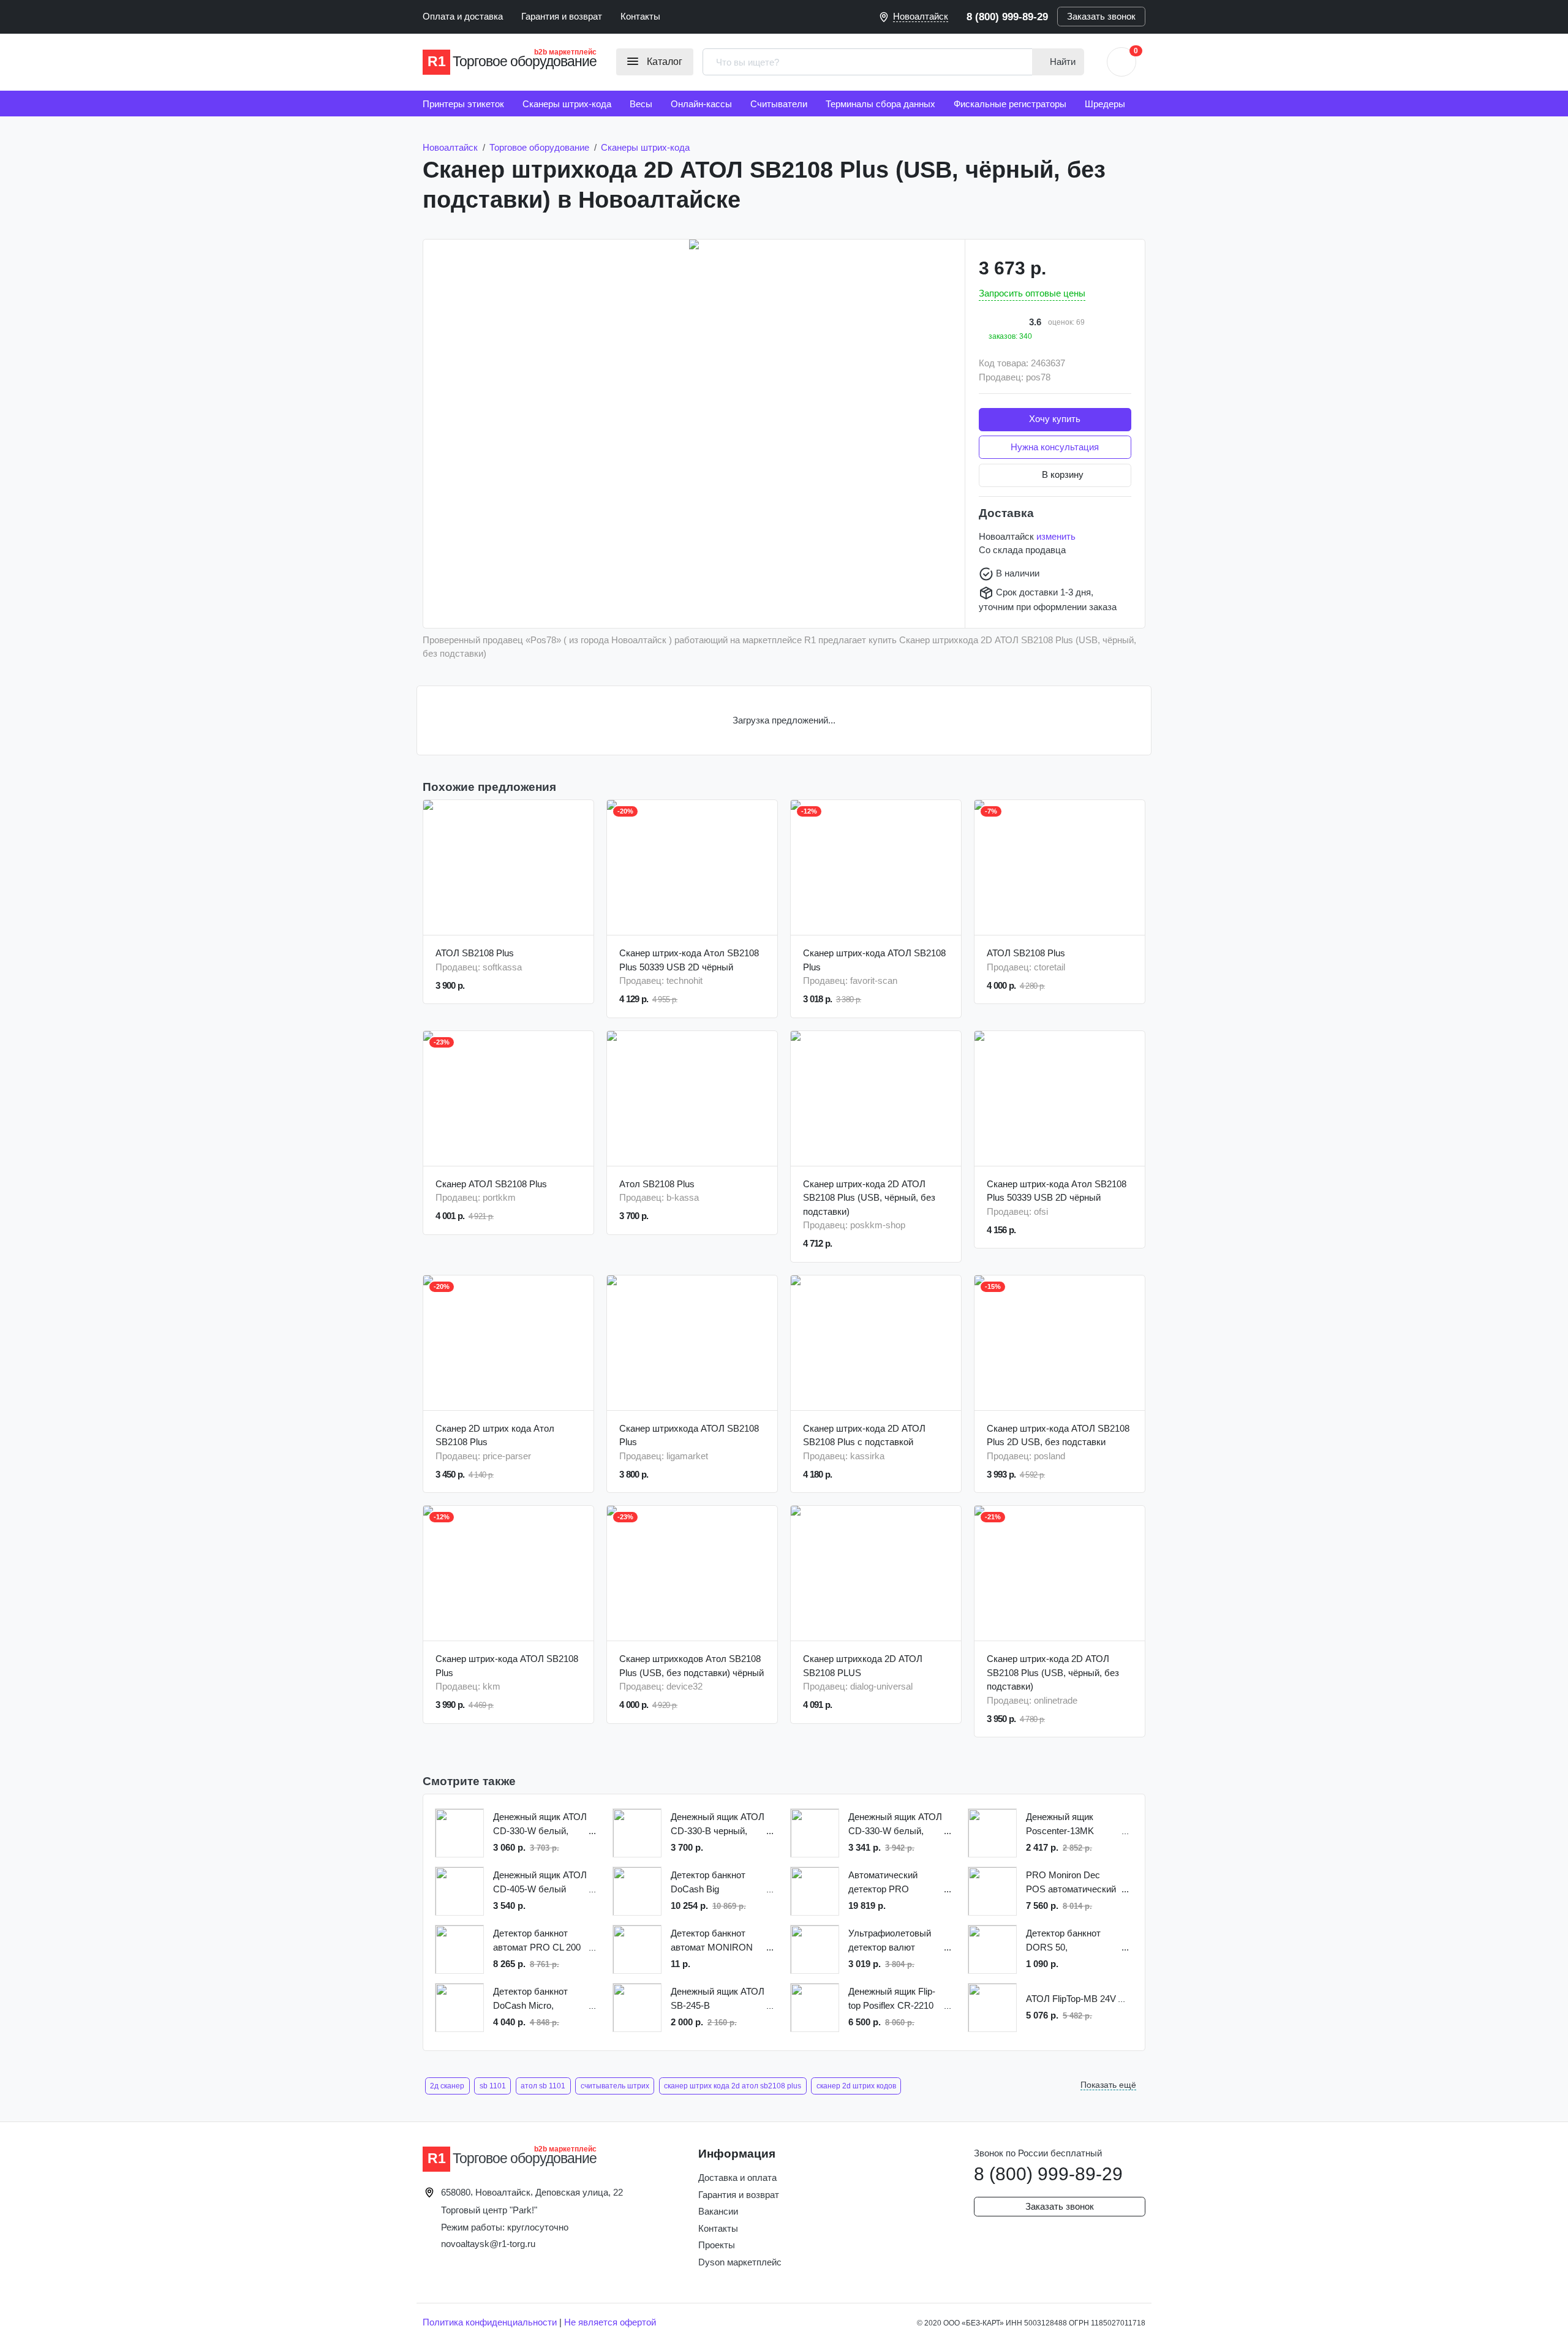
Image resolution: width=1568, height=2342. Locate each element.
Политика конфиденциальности (490, 2322)
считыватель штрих (615, 2086)
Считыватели (779, 104)
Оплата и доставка (463, 16)
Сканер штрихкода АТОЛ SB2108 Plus (689, 1435)
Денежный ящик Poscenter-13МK (1060, 1824)
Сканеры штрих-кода (567, 104)
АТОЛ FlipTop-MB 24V (1071, 1999)
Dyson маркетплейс (740, 2262)
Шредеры (1105, 104)
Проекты (717, 2245)
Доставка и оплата (737, 2178)
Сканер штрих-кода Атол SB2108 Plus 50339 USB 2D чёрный (689, 960)
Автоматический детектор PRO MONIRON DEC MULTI (883, 1883)
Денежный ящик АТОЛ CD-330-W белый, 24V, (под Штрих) (540, 1825)
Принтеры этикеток (463, 104)
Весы (641, 104)
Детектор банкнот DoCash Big (708, 1882)
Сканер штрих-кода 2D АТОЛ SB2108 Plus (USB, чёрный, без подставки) (869, 1198)
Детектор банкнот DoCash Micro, (530, 1998)
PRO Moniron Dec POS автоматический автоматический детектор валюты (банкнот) (1071, 1883)
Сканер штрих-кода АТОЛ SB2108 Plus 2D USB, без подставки (1058, 1435)
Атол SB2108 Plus (657, 1184)
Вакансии (718, 2211)
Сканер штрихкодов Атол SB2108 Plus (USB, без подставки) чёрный (692, 1666)
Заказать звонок (1101, 16)
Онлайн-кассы (701, 104)
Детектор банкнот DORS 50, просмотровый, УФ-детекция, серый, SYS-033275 (1067, 1941)
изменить (1056, 536)
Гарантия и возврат (562, 16)
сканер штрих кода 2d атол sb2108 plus (733, 2086)
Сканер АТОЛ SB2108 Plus (491, 1184)
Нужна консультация (1055, 447)
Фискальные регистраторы (1010, 104)
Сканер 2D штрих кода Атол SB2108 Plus (495, 1435)
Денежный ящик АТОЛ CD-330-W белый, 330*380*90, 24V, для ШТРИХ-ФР (895, 1825)
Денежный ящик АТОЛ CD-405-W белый (540, 1882)
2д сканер (447, 2086)
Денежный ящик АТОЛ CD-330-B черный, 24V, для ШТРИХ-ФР (718, 1825)
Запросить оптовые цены (1032, 293)
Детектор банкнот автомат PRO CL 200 (537, 1940)
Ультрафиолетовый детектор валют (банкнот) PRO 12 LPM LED (890, 1941)
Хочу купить (1055, 419)
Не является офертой (610, 2322)
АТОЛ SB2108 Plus (475, 953)
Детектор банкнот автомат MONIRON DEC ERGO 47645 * (712, 1941)
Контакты (640, 16)
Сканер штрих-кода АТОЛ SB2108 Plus (874, 960)
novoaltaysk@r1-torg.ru (488, 2244)
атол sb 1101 (543, 2086)
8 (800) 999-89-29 (1007, 17)
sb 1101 (493, 2086)
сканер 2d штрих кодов (856, 2086)
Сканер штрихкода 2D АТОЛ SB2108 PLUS (863, 1666)
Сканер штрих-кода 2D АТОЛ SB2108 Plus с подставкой (864, 1435)
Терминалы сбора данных (880, 104)
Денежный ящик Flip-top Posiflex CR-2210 (892, 1998)
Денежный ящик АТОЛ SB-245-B (718, 1998)
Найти (1061, 62)
